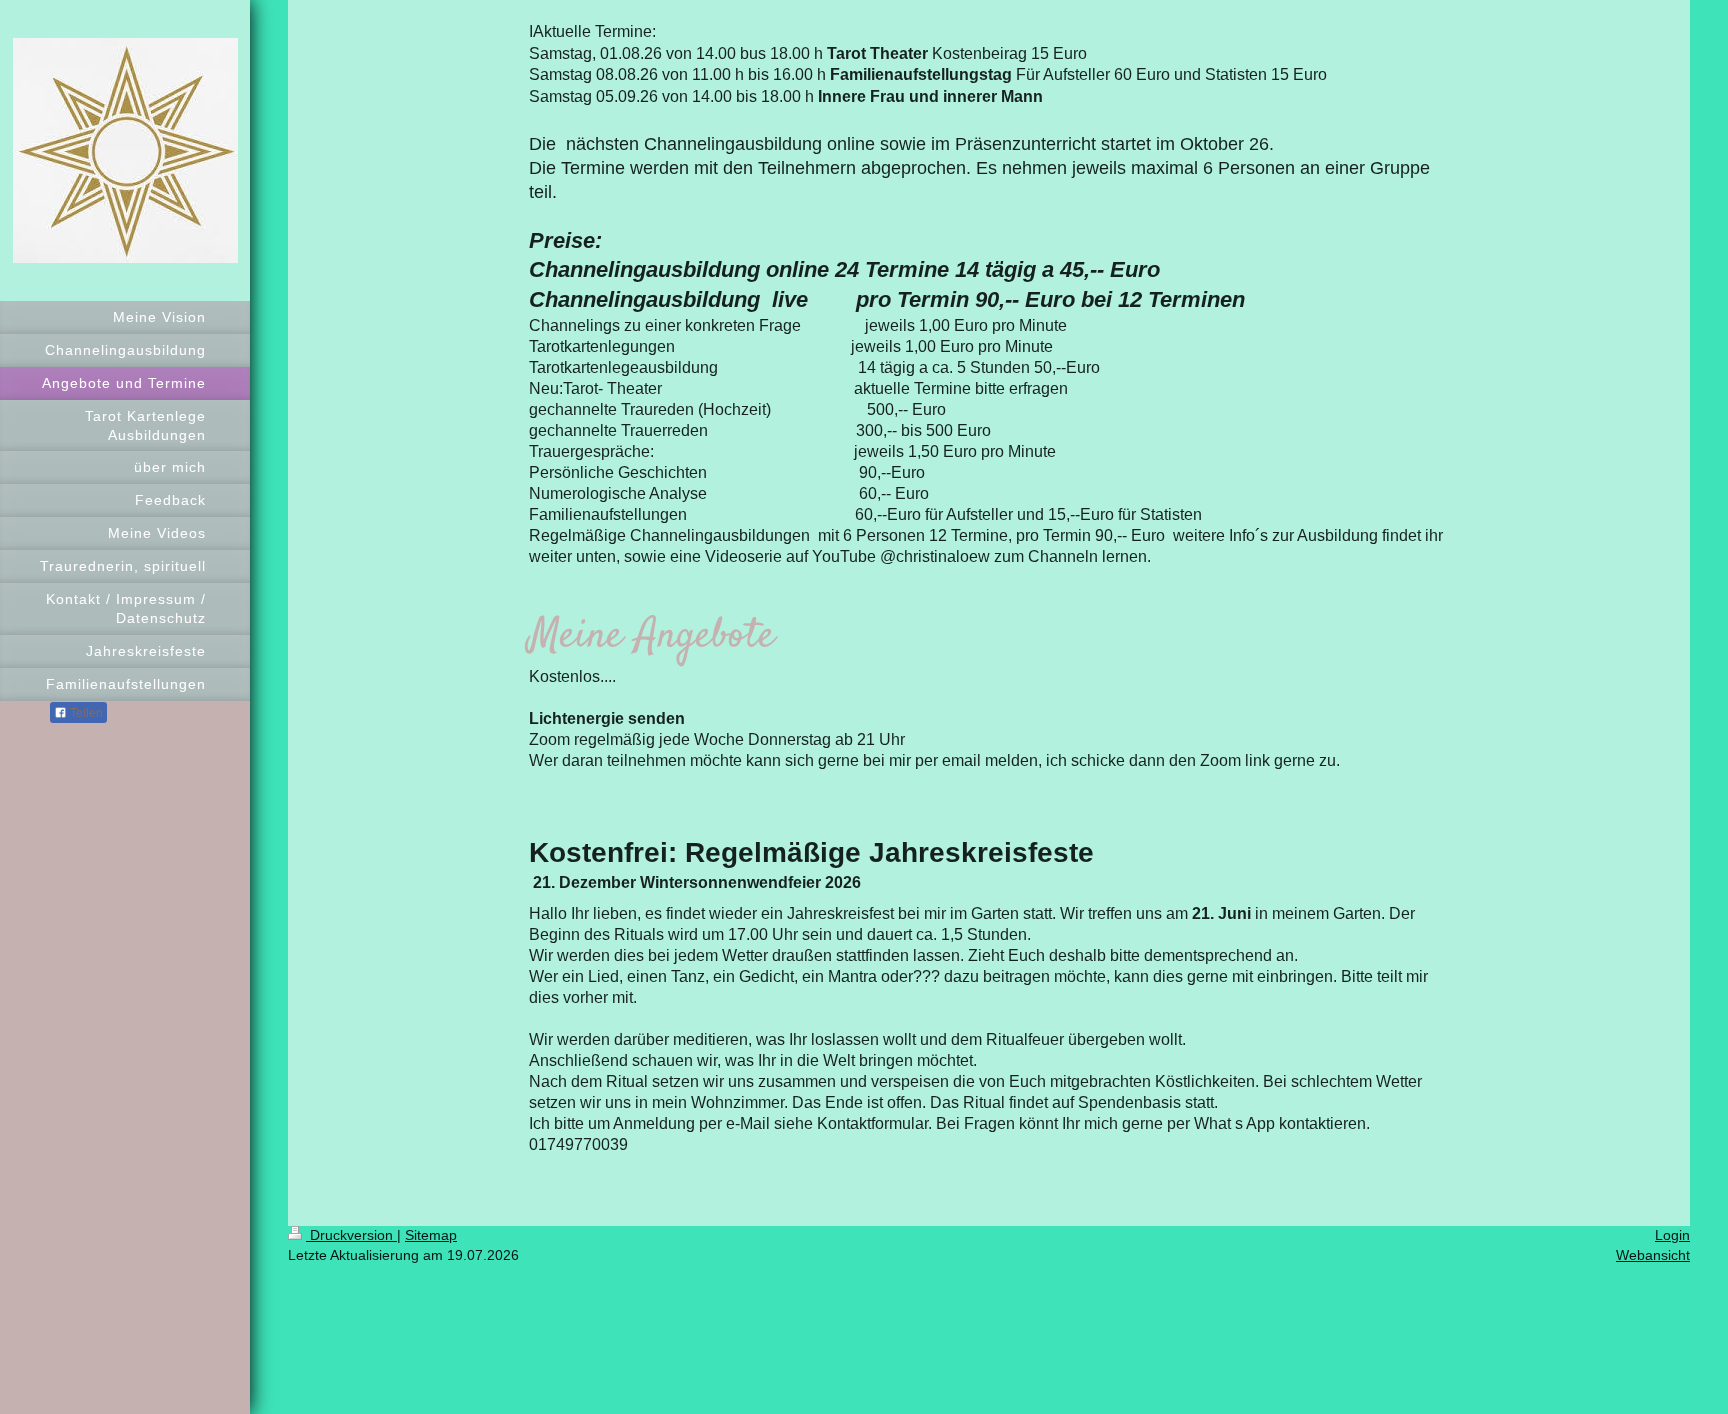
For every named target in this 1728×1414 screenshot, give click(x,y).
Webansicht (1653, 1255)
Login (1672, 1235)
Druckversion (351, 1235)
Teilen (85, 713)
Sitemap (431, 1235)
